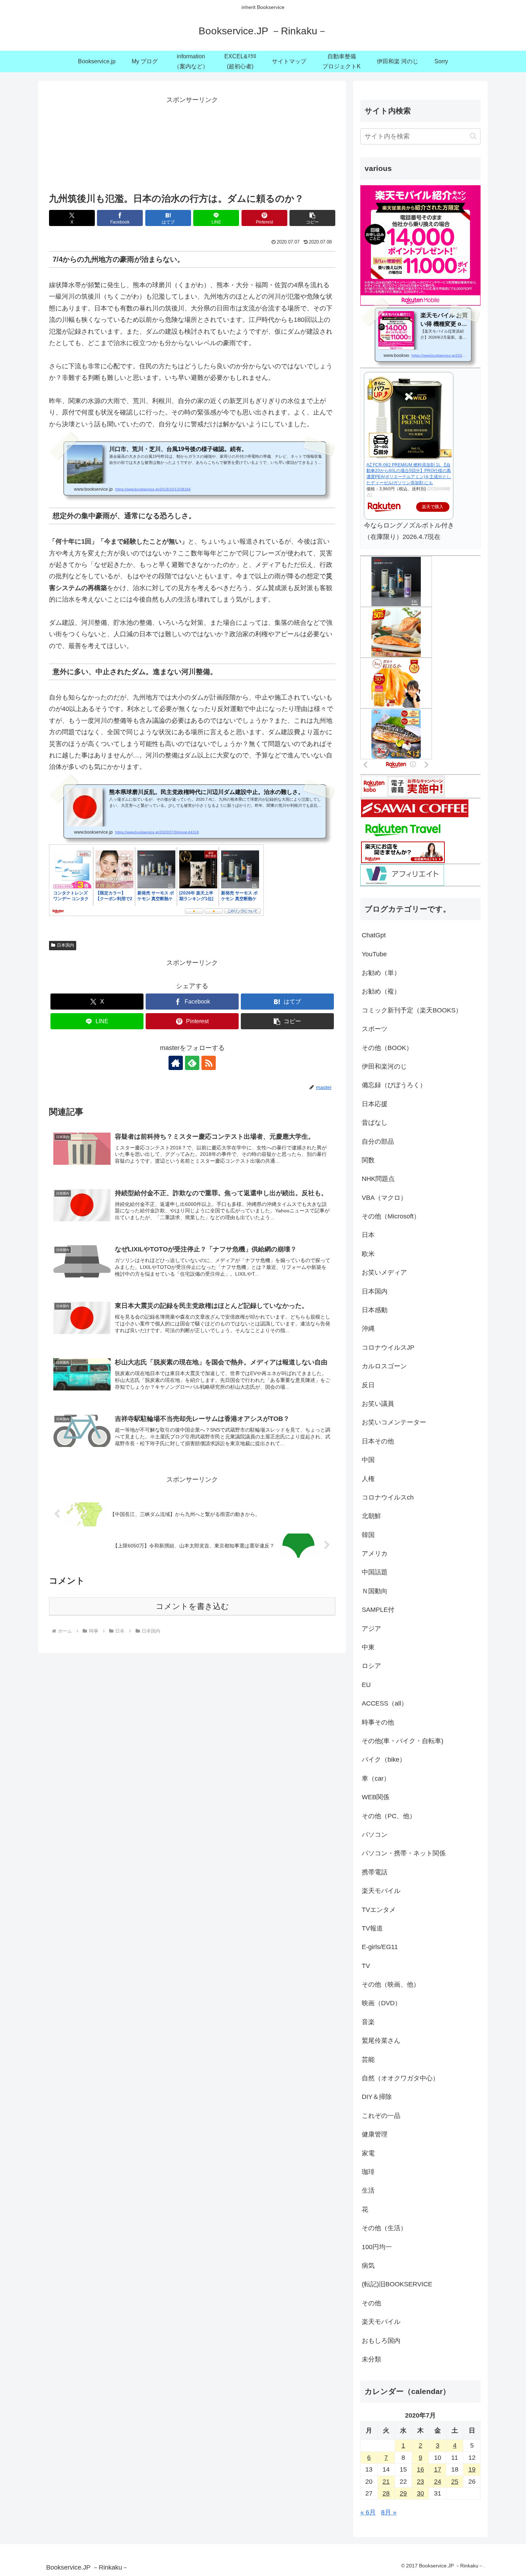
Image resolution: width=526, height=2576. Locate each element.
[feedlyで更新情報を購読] (192, 1063)
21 (386, 2482)
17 (438, 2469)
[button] (312, 218)
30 (420, 2493)
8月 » (389, 2512)
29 (403, 2493)
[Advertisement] (192, 142)
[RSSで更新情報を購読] (209, 1063)
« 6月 (368, 2512)
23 (420, 2482)
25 (455, 2482)
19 (472, 2469)
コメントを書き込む (192, 1606)
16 (420, 2469)
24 (438, 2482)
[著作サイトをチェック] (176, 1063)
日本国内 (65, 945)
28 (386, 2493)
